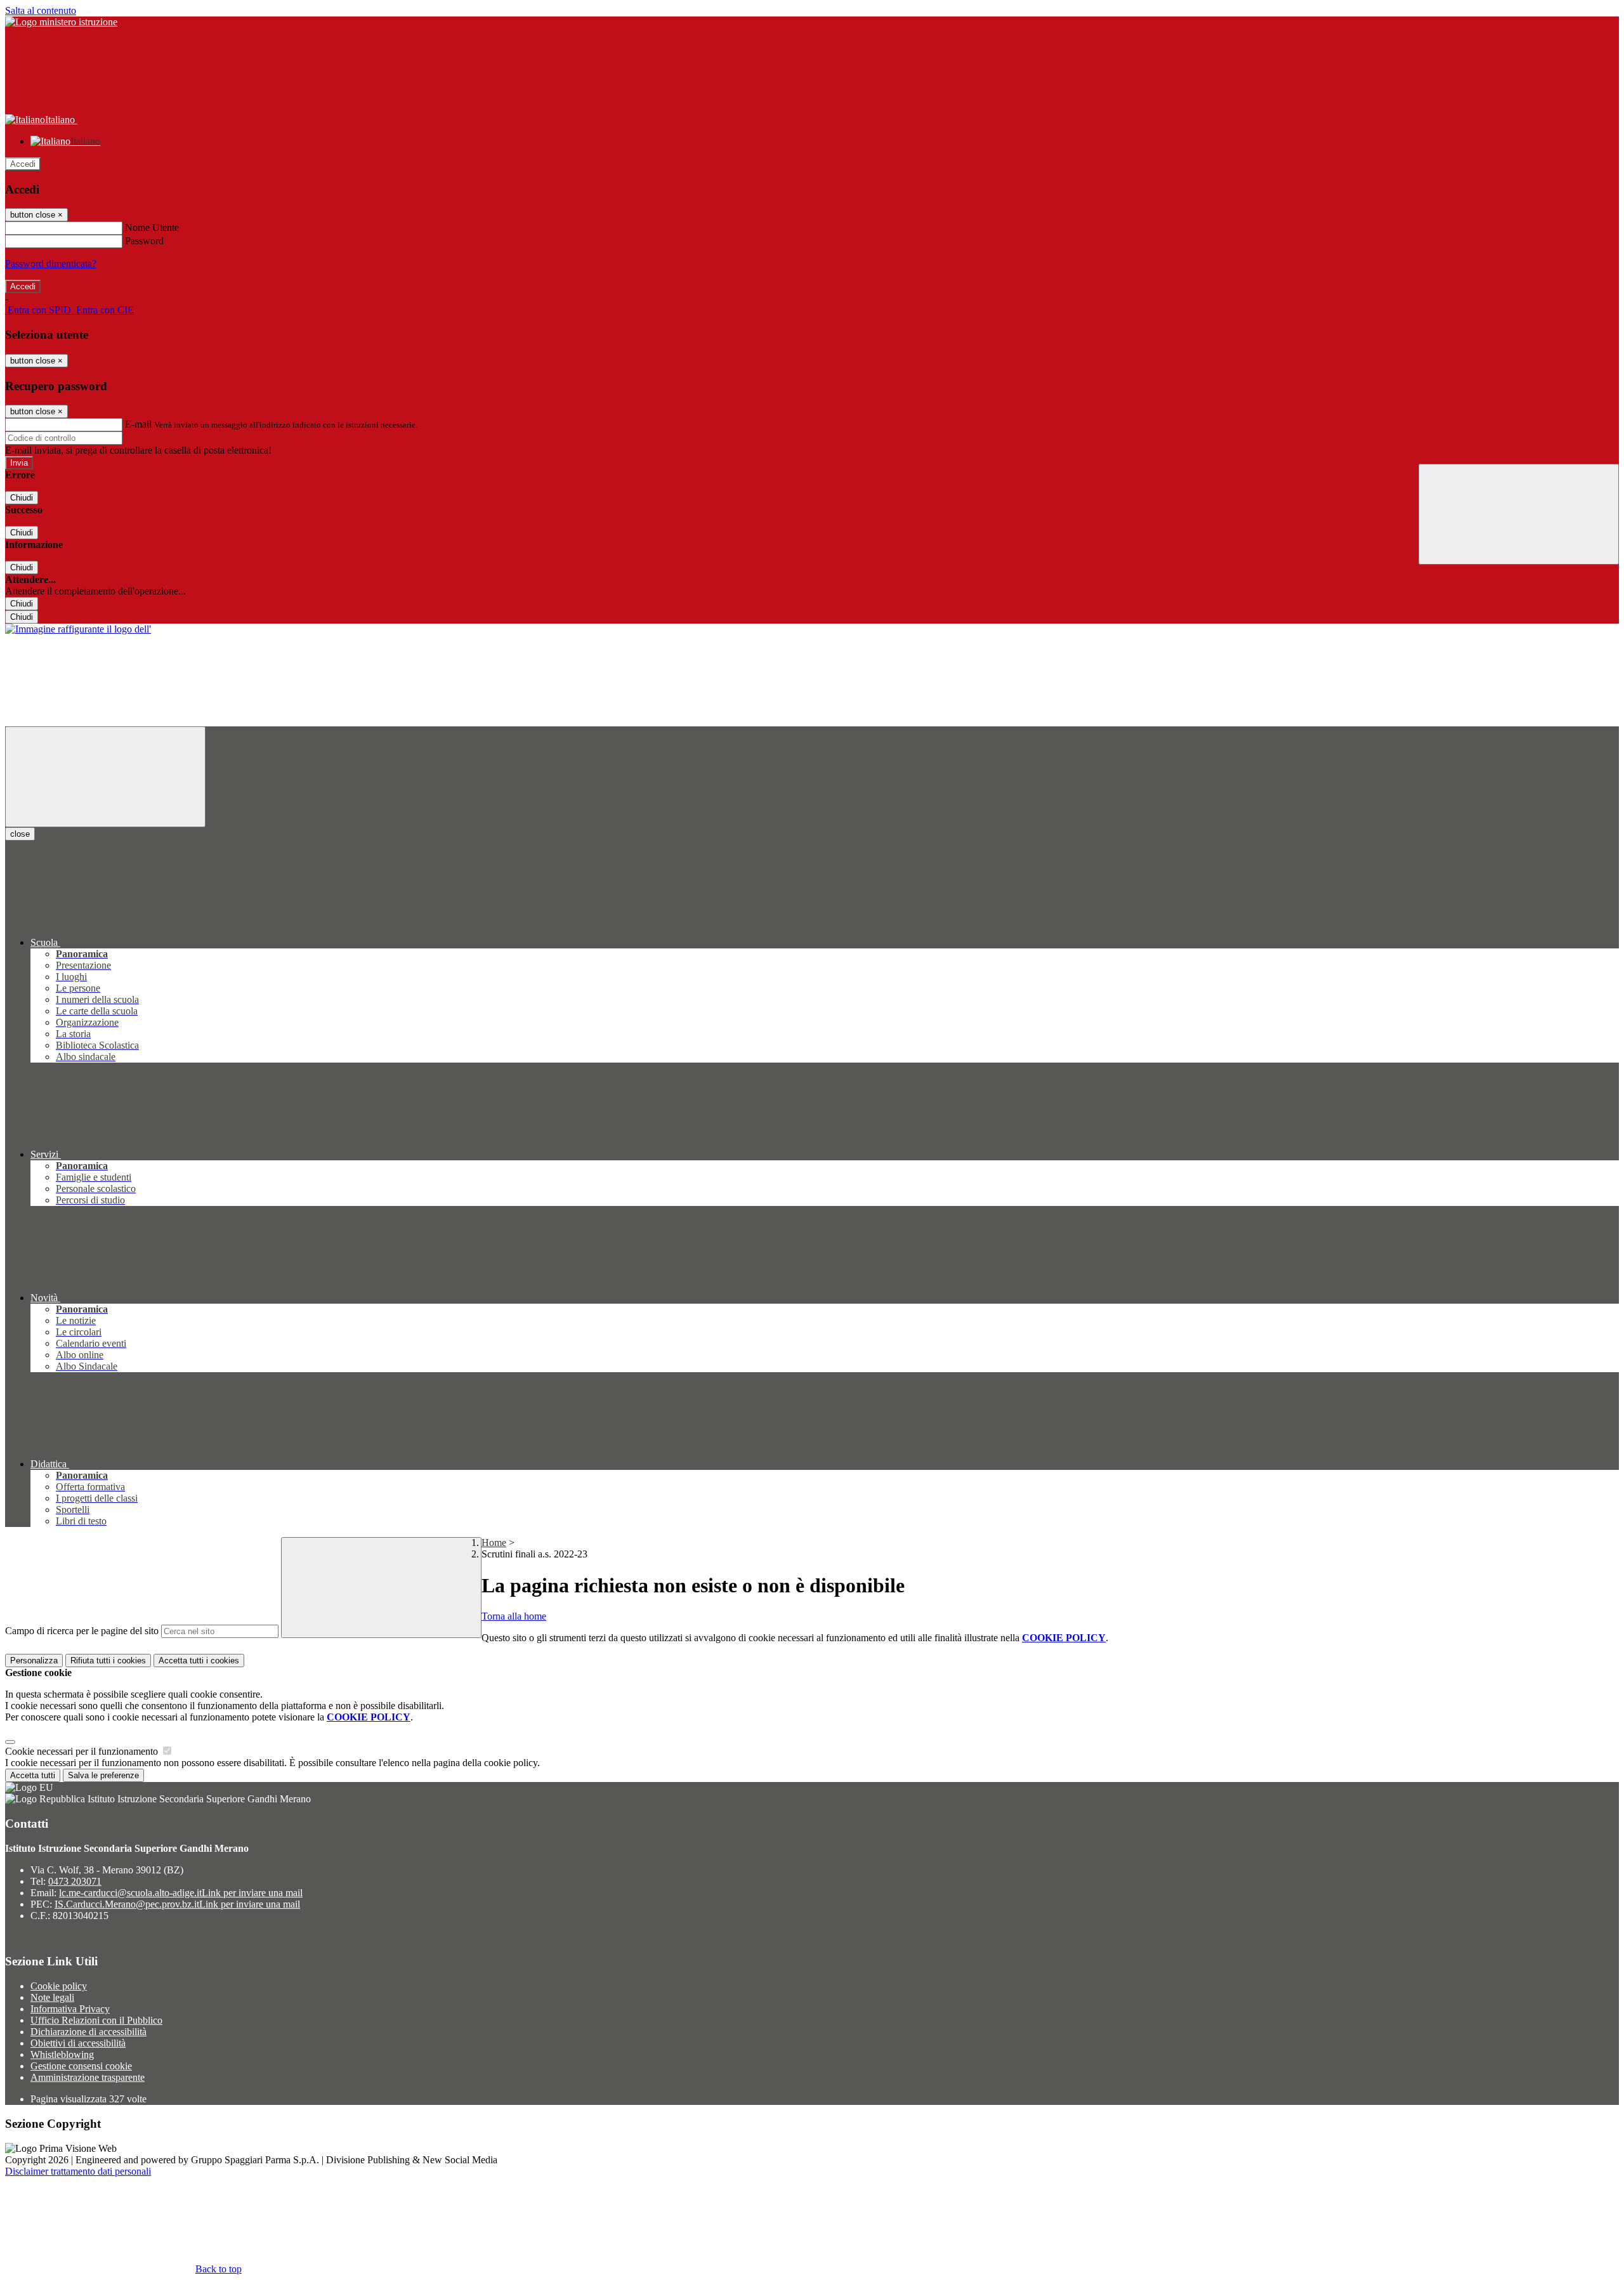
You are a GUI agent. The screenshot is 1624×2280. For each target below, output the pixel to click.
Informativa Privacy (70, 2009)
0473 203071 (75, 1881)
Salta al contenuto (41, 10)
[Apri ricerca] (1519, 514)
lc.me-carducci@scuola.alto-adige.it (181, 1893)
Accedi (23, 164)
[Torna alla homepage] (78, 629)
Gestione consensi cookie (81, 2066)
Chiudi (22, 498)
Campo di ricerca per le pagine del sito (82, 1631)
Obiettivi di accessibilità (78, 2043)
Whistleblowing (62, 2054)
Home (494, 1543)
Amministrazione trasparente (88, 2077)
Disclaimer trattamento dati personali (78, 2171)
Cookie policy (59, 1986)
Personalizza (34, 1661)
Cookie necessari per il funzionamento (83, 1751)
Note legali (52, 1997)
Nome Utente (152, 227)
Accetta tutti (199, 1661)
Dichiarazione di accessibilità (88, 2032)
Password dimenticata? (51, 264)
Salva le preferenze (103, 1775)
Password (144, 241)
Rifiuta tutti (108, 1661)
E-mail (138, 424)
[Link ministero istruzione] (61, 22)
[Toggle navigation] (105, 777)
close (20, 834)
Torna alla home (514, 1616)
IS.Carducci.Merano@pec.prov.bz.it (177, 1904)
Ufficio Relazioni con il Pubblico (96, 2020)
